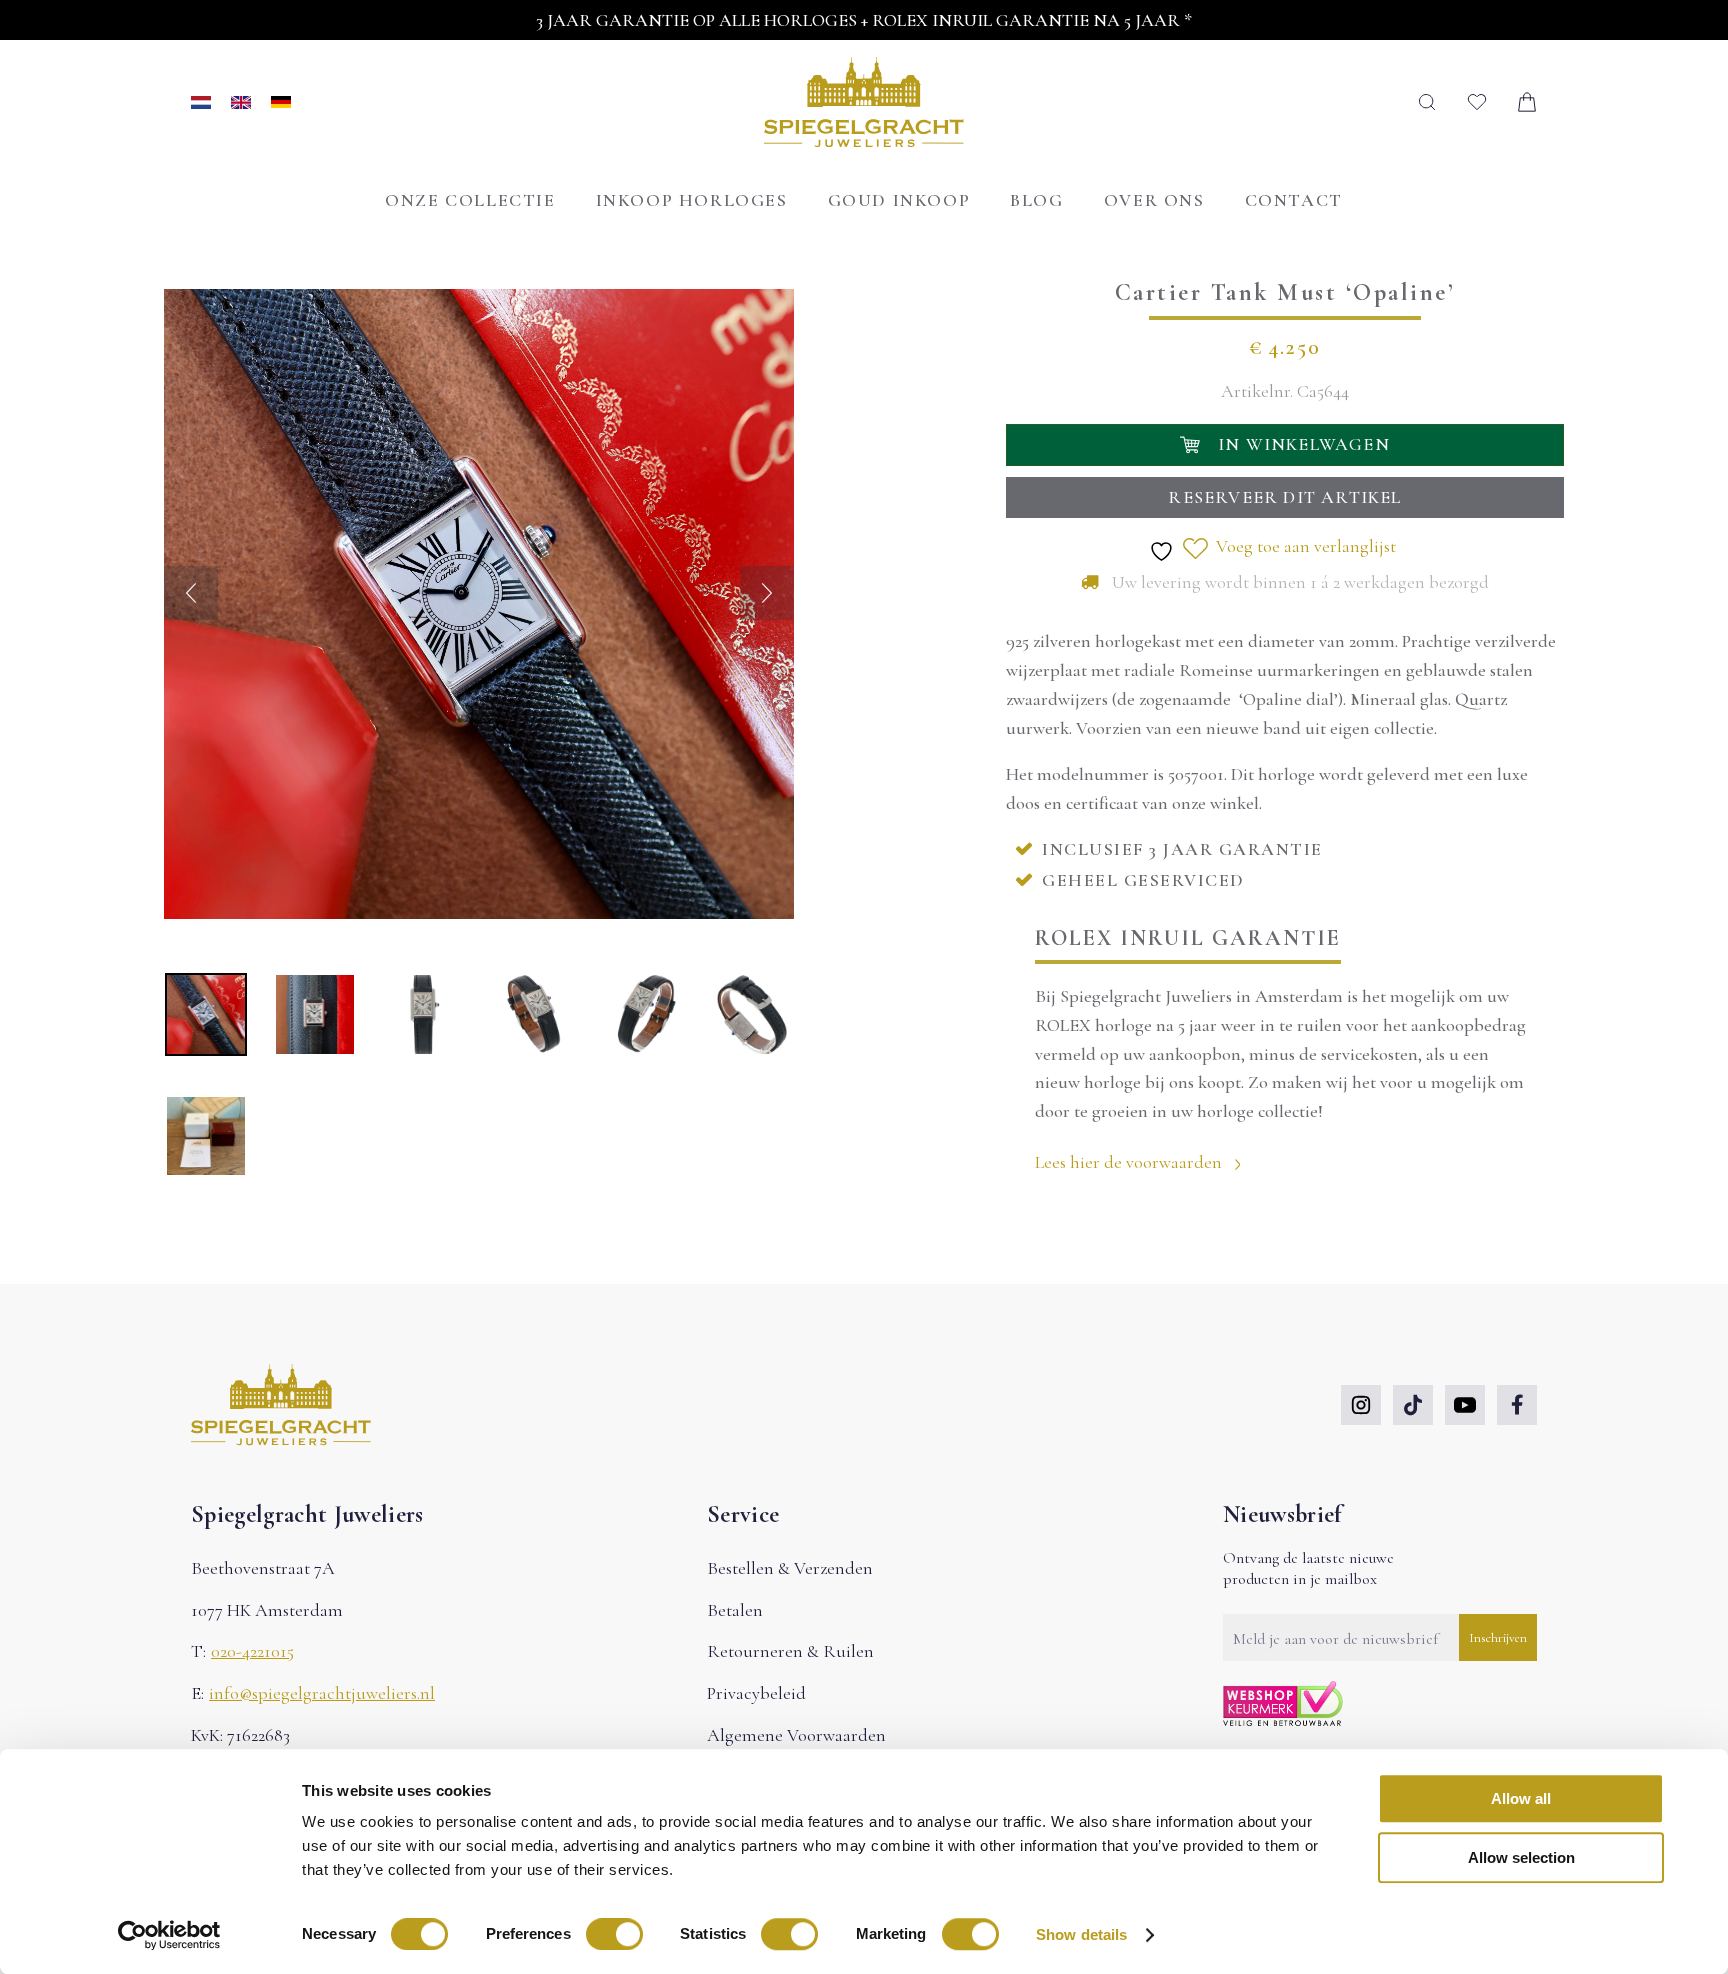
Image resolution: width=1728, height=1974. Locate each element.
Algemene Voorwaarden (796, 1735)
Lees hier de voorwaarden (1130, 1162)
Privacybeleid (756, 1693)
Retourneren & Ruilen (790, 1651)
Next (767, 593)
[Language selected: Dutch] (241, 102)
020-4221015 (252, 1651)
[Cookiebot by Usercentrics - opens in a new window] (169, 1935)
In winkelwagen (1304, 444)
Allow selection (1521, 1857)
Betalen (735, 1610)
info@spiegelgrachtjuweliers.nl (322, 1693)
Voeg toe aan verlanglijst (1304, 546)
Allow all (1521, 1798)
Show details (1081, 1934)
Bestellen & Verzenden (790, 1568)
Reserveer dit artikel (1284, 497)
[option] (251, 102)
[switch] (614, 1934)
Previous (191, 593)
